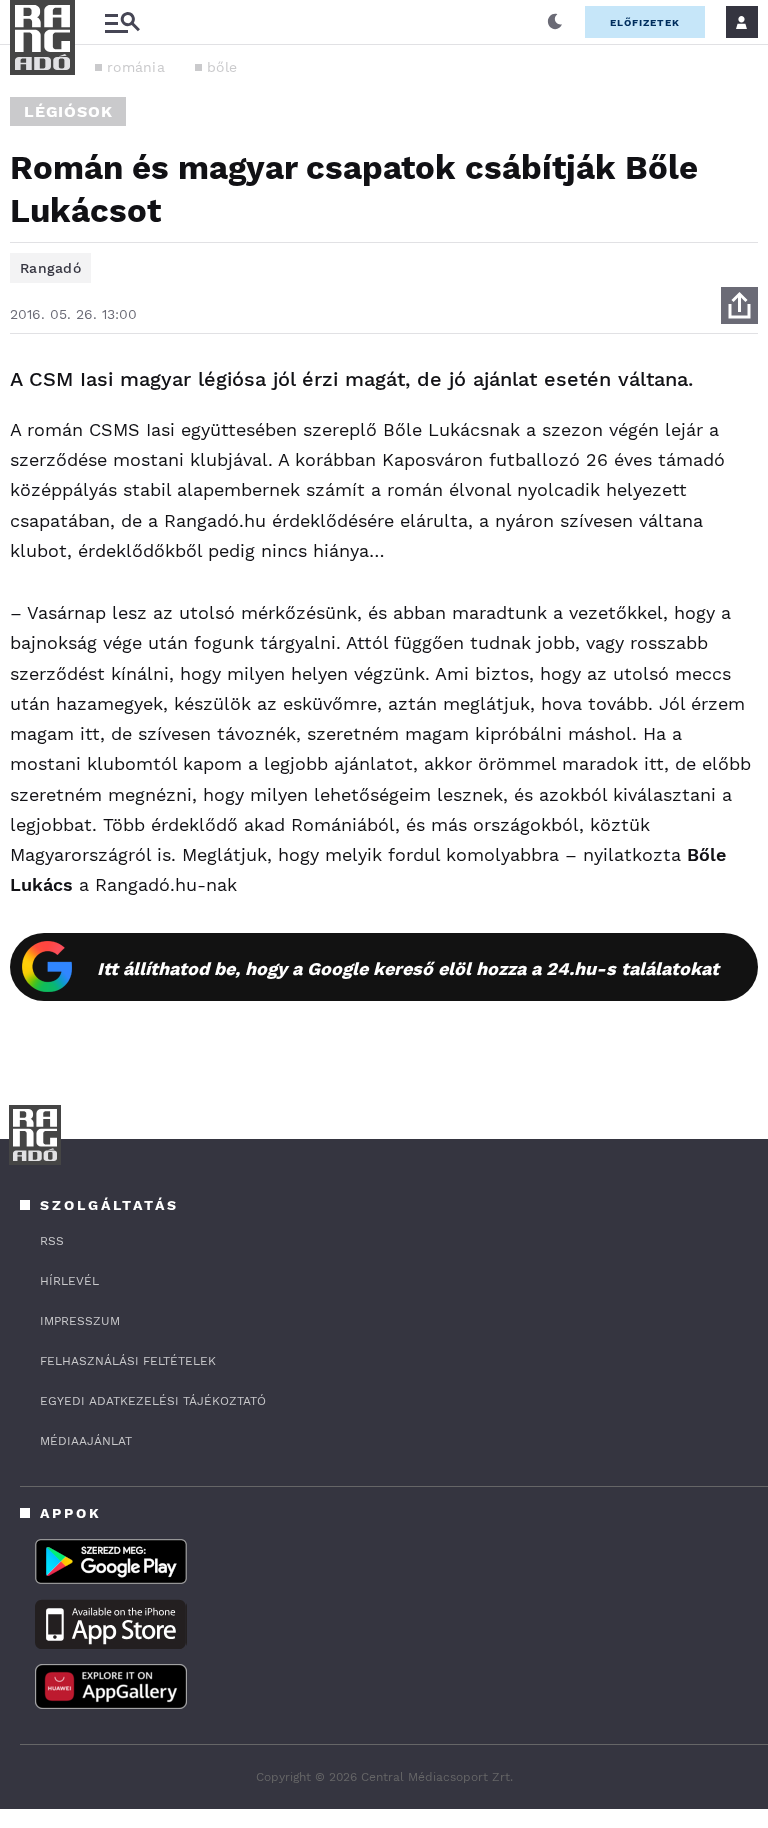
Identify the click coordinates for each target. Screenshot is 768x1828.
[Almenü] (122, 22)
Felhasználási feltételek (128, 1361)
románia (136, 67)
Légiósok (68, 111)
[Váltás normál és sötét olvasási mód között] (555, 22)
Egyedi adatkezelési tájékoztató (153, 1401)
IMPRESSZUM (80, 1321)
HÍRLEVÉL (69, 1281)
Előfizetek (645, 22)
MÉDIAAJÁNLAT (86, 1441)
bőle (222, 67)
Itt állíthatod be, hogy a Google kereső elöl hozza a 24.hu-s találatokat (408, 968)
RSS (52, 1241)
